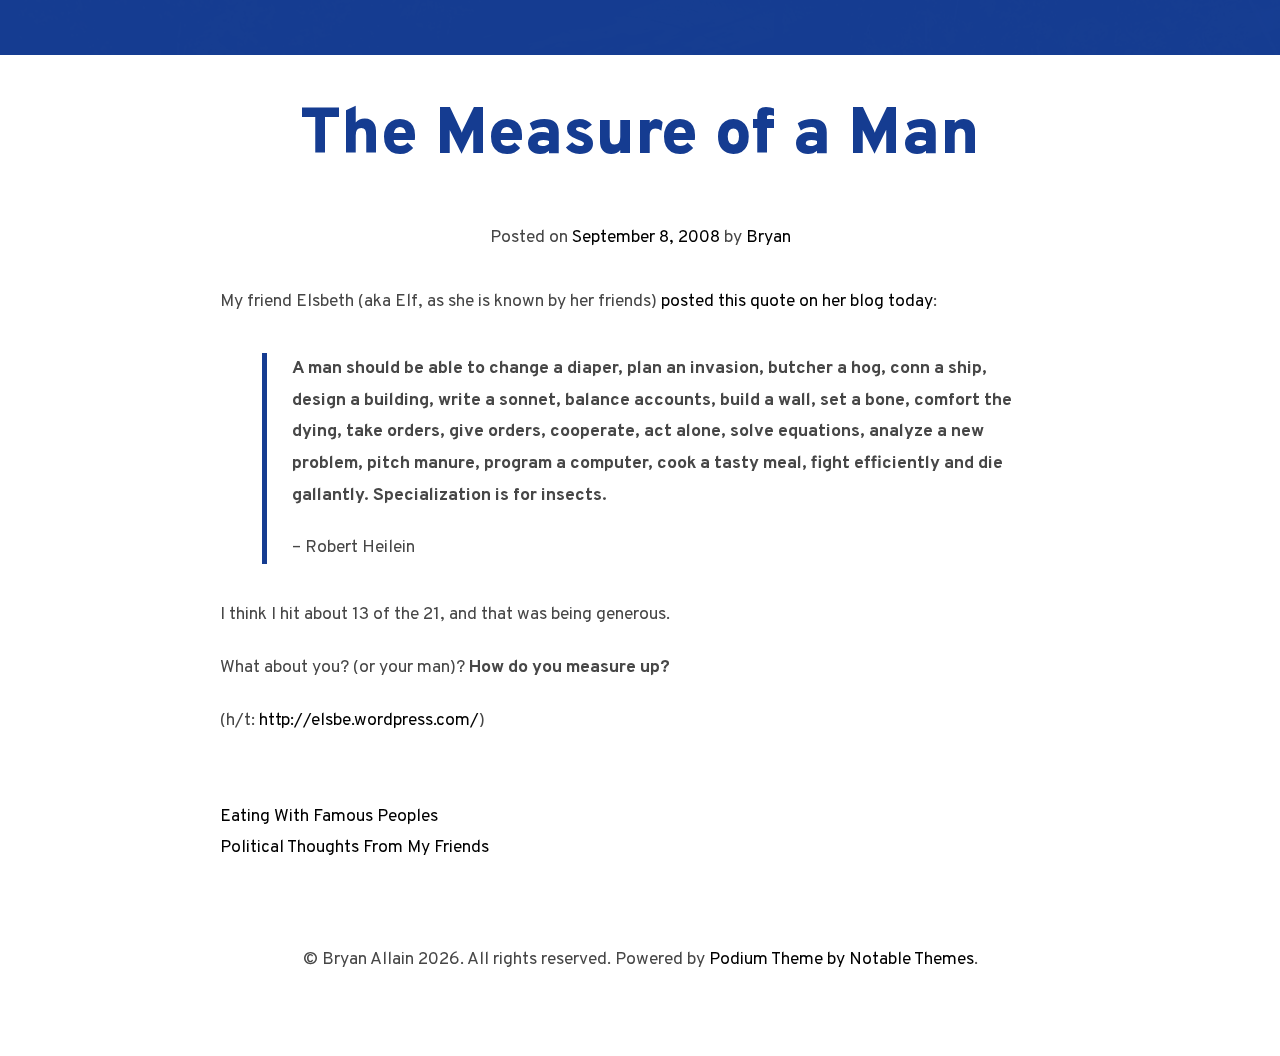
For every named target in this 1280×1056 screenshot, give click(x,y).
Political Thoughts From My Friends (354, 847)
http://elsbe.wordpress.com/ (369, 720)
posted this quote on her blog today (797, 301)
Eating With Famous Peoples (329, 816)
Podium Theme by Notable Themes (841, 959)
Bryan (768, 237)
